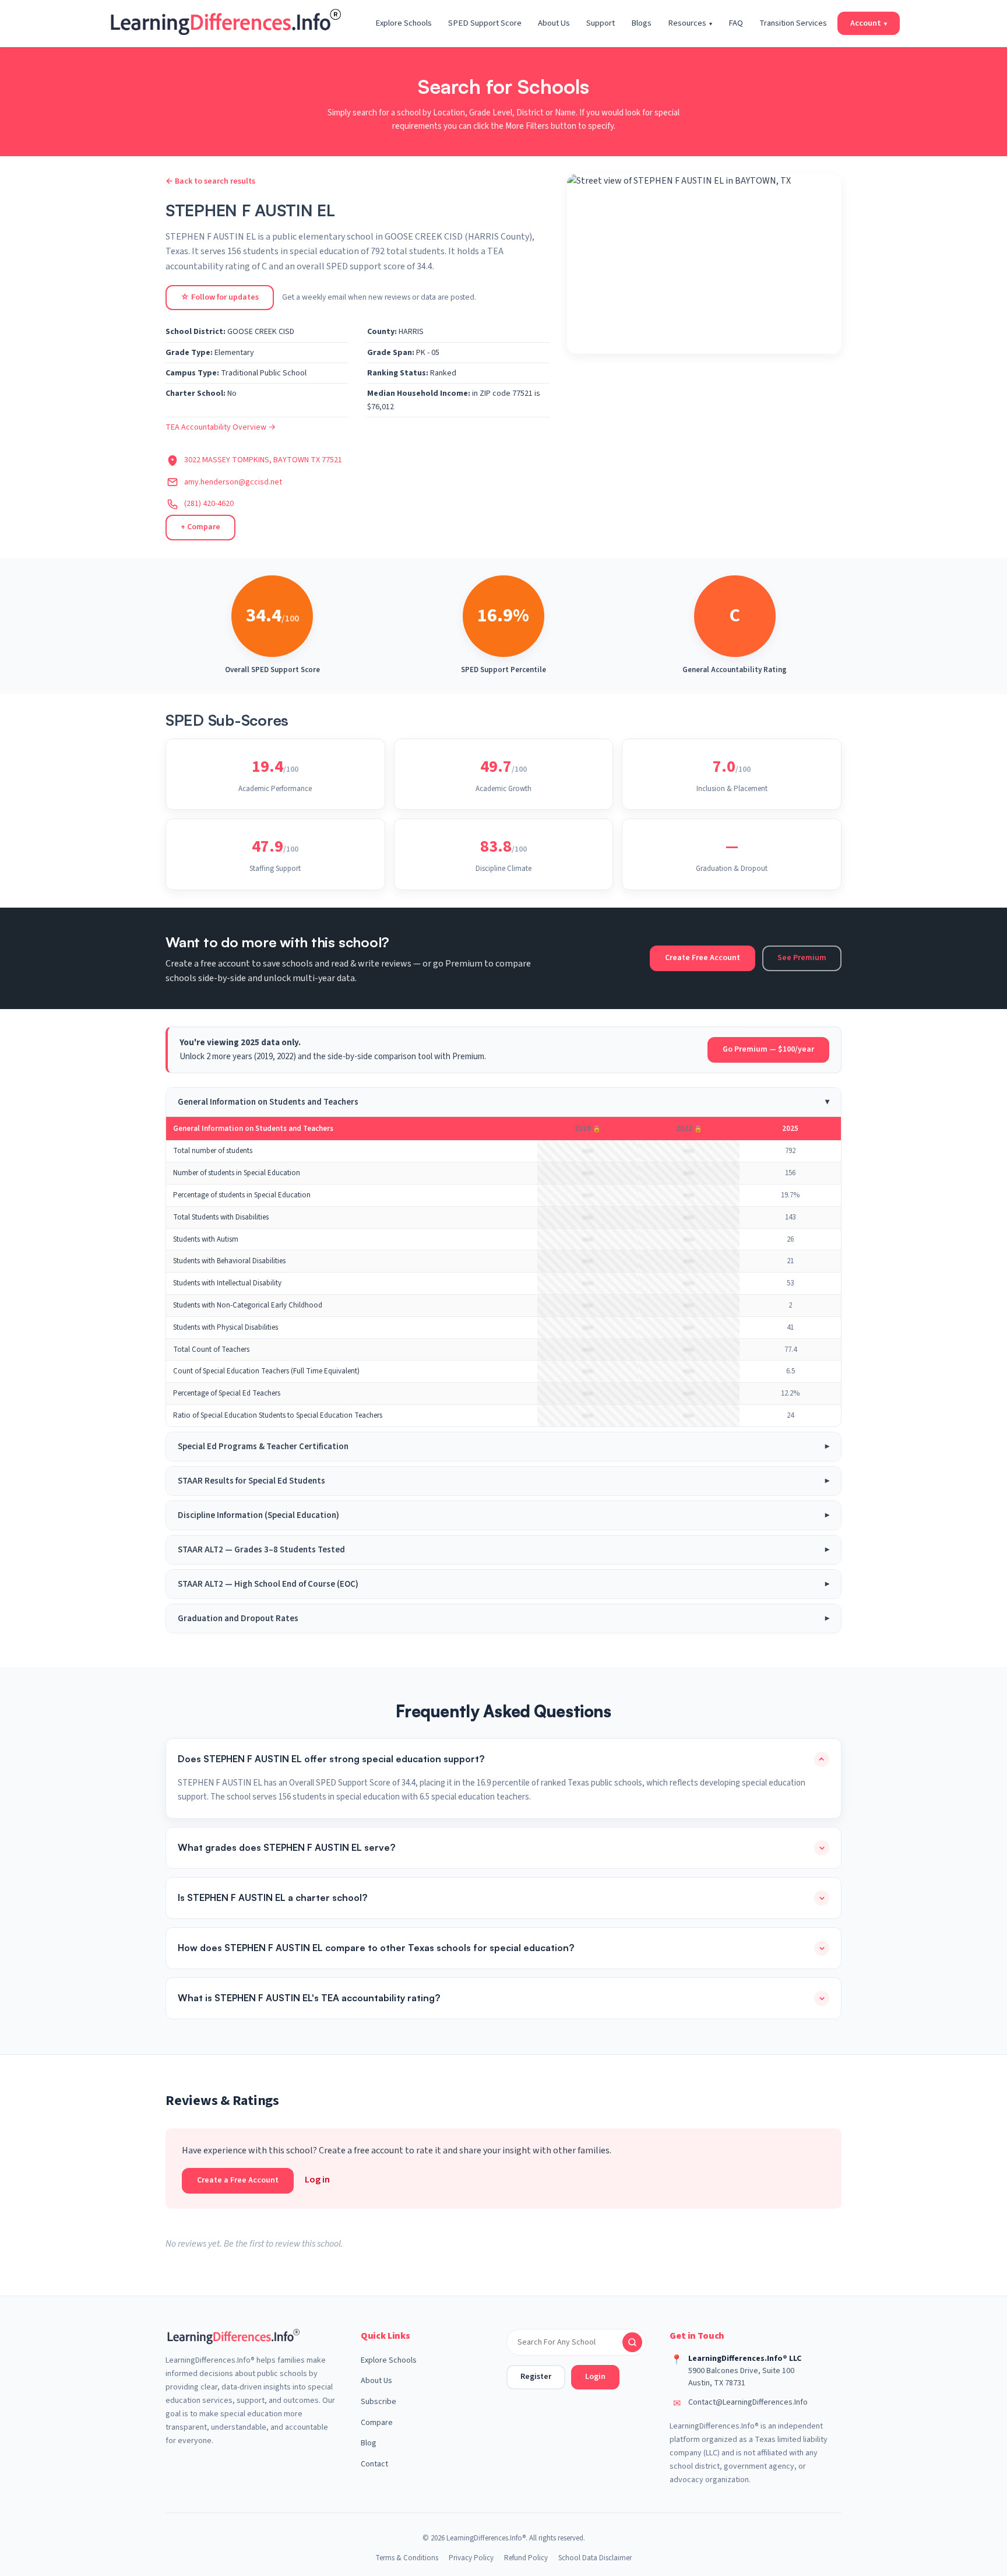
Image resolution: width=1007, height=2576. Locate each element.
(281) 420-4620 (209, 504)
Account (869, 23)
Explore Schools (404, 23)
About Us (554, 23)
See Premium (802, 958)
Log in (317, 2180)
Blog (369, 2443)
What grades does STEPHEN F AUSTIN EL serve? (286, 1847)
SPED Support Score (485, 23)
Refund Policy (526, 2558)
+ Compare (200, 527)
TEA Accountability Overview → (221, 427)
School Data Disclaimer (595, 2558)
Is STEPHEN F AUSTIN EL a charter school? (272, 1897)
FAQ (736, 23)
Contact (374, 2464)
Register (536, 2377)
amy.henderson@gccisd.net (233, 482)
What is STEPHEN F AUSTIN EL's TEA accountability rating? (309, 1998)
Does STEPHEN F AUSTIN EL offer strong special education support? (331, 1759)
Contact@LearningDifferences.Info (748, 2402)
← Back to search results (210, 181)
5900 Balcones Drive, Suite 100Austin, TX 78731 (741, 2377)
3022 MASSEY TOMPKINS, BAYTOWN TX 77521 (263, 460)
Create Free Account (703, 958)
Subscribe (378, 2402)
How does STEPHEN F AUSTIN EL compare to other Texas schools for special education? (376, 1948)
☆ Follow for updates (220, 297)
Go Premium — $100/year (768, 1049)
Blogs (641, 23)
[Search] (632, 2342)
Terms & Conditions (407, 2558)
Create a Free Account (238, 2180)
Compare (377, 2423)
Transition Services (793, 23)
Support (601, 23)
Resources (690, 23)
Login (595, 2377)
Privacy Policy (471, 2558)
